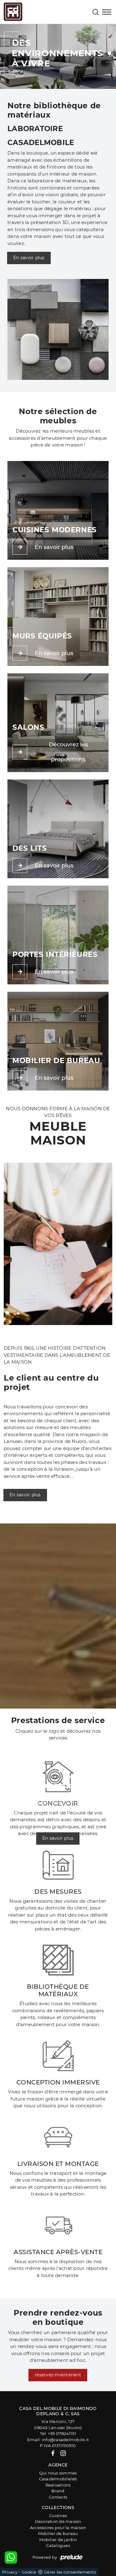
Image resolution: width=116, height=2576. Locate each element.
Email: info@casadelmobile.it (58, 2440)
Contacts (58, 2497)
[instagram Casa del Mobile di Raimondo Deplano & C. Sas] (63, 2453)
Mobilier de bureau (58, 2533)
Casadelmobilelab (58, 2479)
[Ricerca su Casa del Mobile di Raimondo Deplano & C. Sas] (96, 12)
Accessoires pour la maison (58, 2528)
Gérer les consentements (70, 2572)
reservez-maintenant (58, 2375)
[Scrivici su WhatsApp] (11, 2557)
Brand (58, 2491)
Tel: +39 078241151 (58, 2433)
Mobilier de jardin (58, 2540)
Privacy (10, 2572)
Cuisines (58, 2516)
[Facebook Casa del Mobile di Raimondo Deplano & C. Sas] (53, 2453)
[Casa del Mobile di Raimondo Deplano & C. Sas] (13, 12)
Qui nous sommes (58, 2473)
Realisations (58, 2485)
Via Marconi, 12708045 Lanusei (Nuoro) (58, 2424)
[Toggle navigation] (107, 13)
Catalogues (58, 2545)
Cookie (29, 2572)
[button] (110, 40)
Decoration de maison (58, 2521)
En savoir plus (29, 258)
